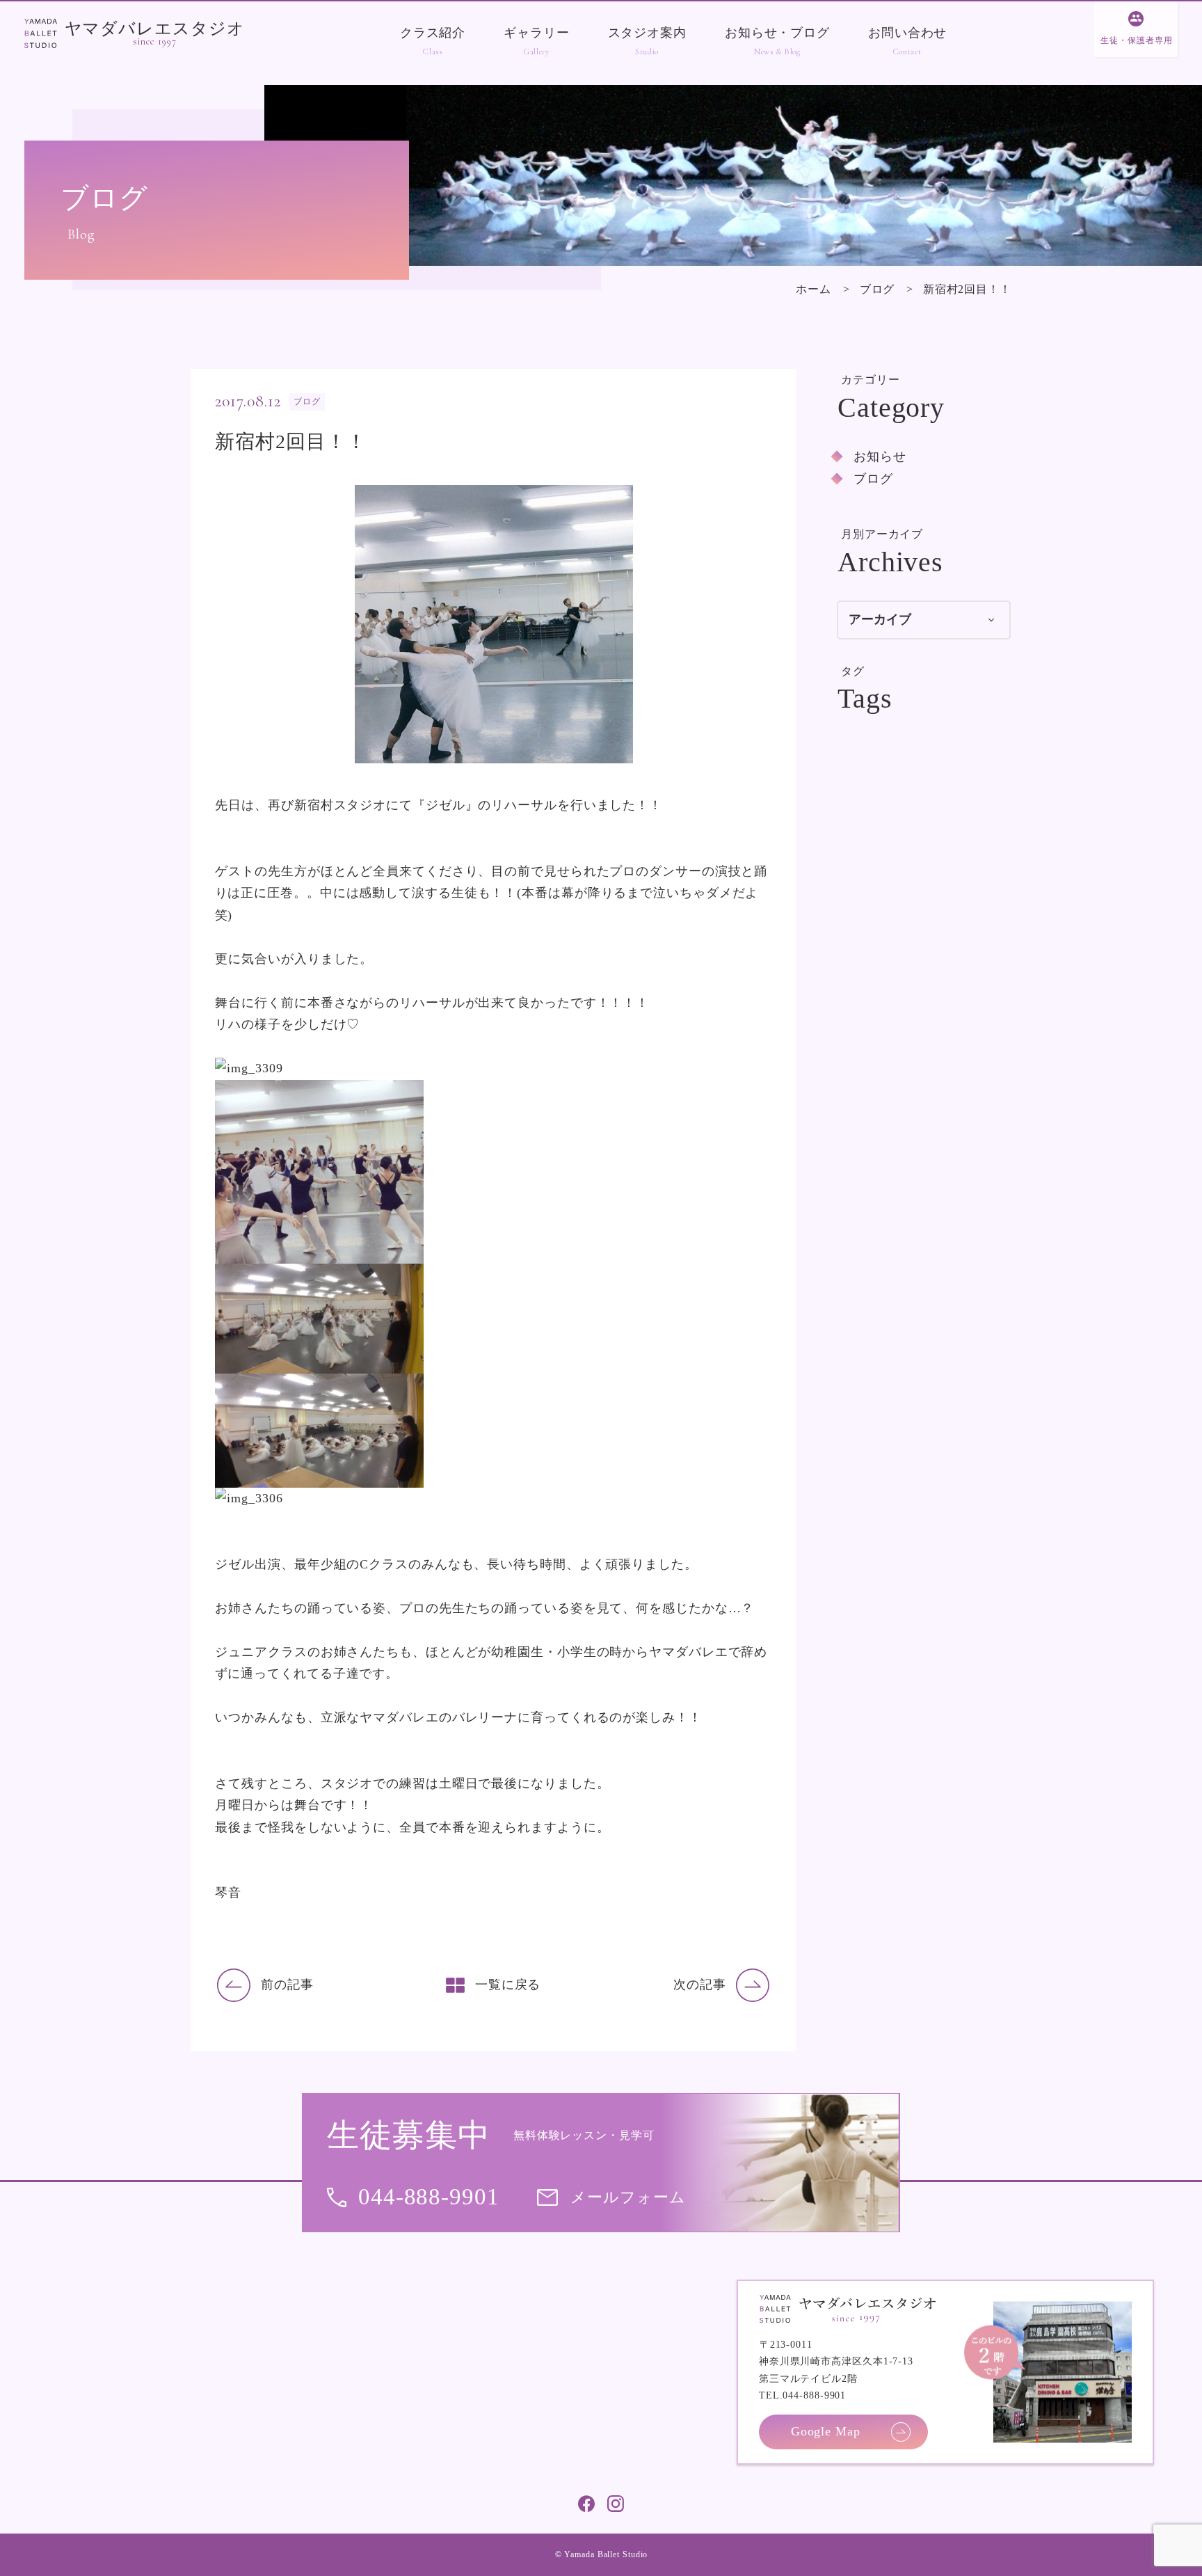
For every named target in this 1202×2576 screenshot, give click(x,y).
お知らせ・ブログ (777, 33)
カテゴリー (871, 380)
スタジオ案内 (647, 33)
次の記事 (700, 1985)
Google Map (826, 2431)
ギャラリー (536, 33)
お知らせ (880, 456)
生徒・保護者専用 (1136, 40)
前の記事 (287, 1985)
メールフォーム (628, 2197)
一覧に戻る (508, 1985)
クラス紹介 (433, 33)
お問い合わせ (907, 33)
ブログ (878, 289)
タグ (853, 671)
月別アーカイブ (882, 534)
